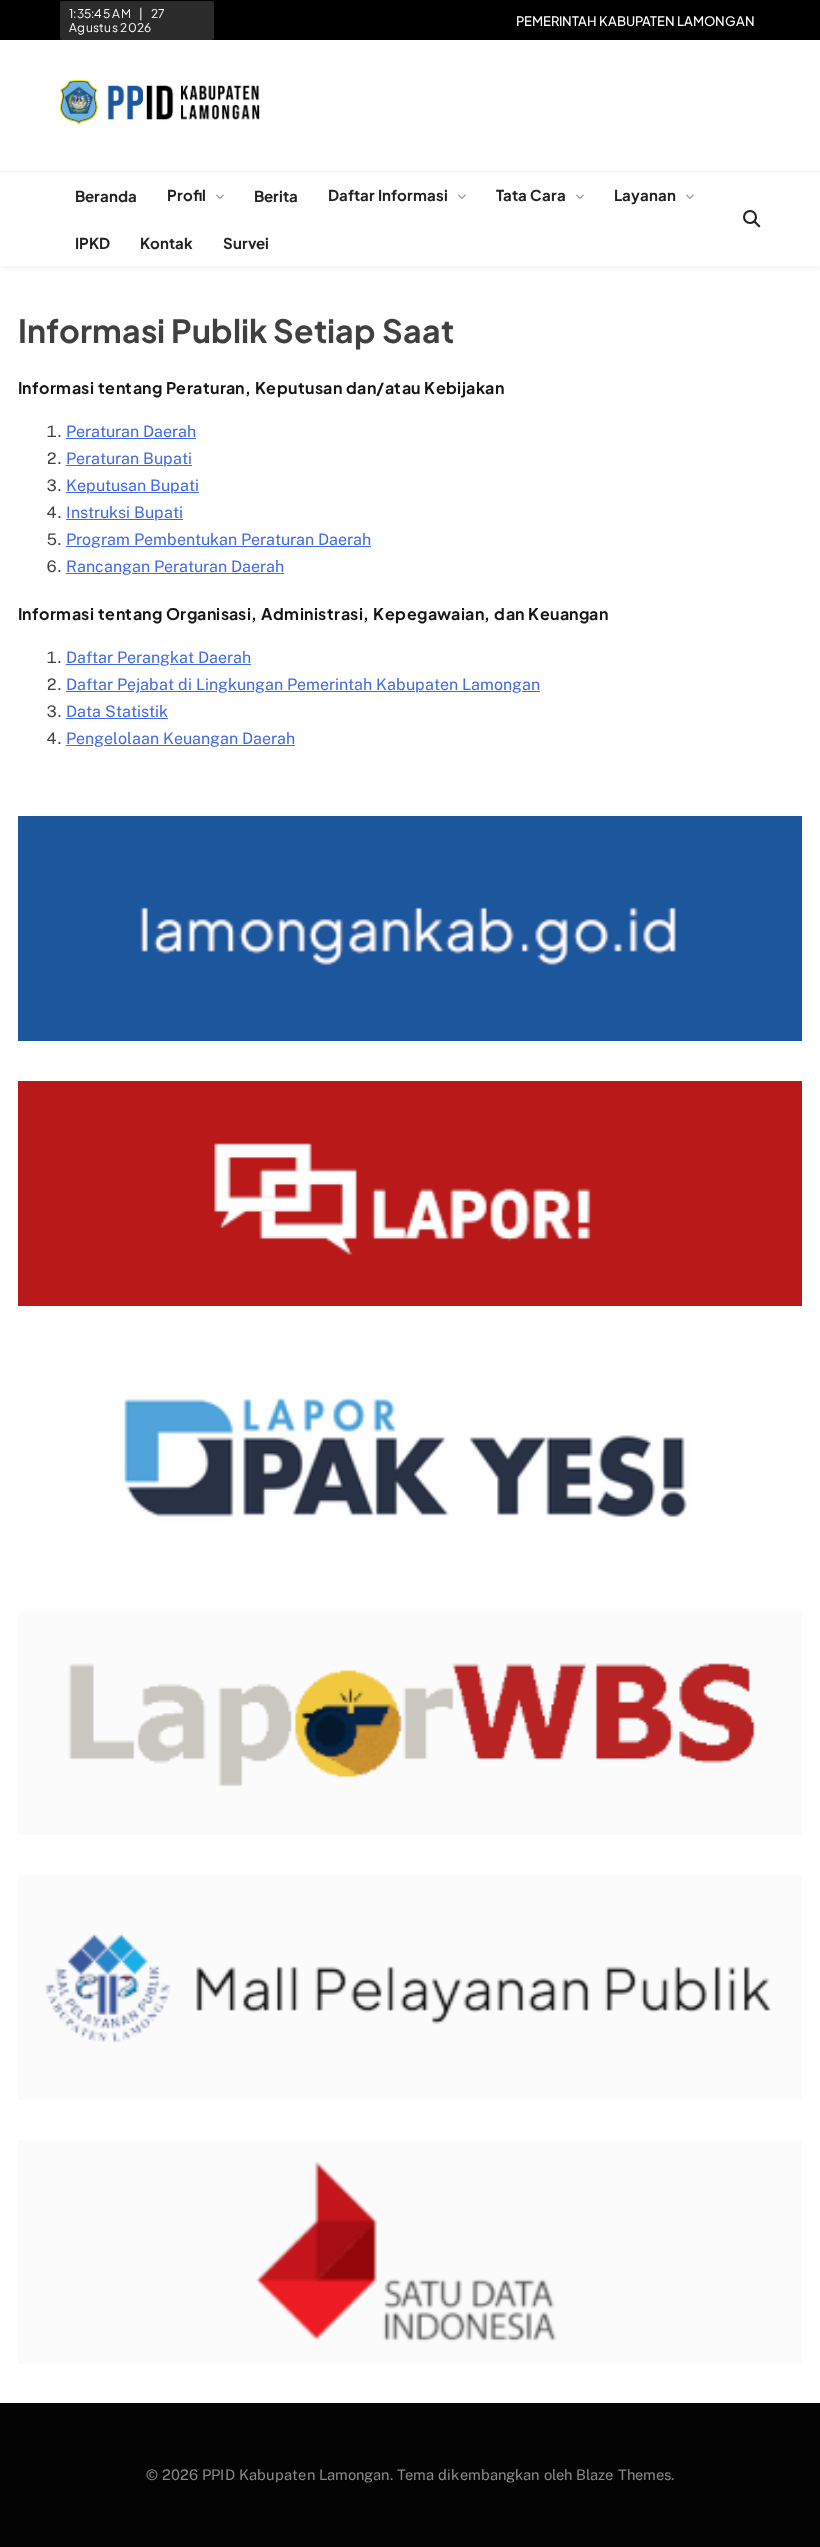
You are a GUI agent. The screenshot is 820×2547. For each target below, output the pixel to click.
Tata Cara (531, 194)
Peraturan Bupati (129, 458)
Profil (186, 194)
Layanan (645, 194)
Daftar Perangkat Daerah (158, 657)
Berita (276, 195)
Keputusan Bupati (132, 485)
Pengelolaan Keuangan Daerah (180, 738)
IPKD (92, 242)
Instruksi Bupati (124, 512)
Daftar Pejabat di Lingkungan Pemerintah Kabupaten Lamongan (303, 684)
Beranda (106, 195)
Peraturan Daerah (131, 431)
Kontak (166, 242)
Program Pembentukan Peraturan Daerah (218, 539)
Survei (246, 242)
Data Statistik (117, 711)
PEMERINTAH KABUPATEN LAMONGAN (635, 21)
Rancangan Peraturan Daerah (175, 566)
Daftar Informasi (388, 194)
